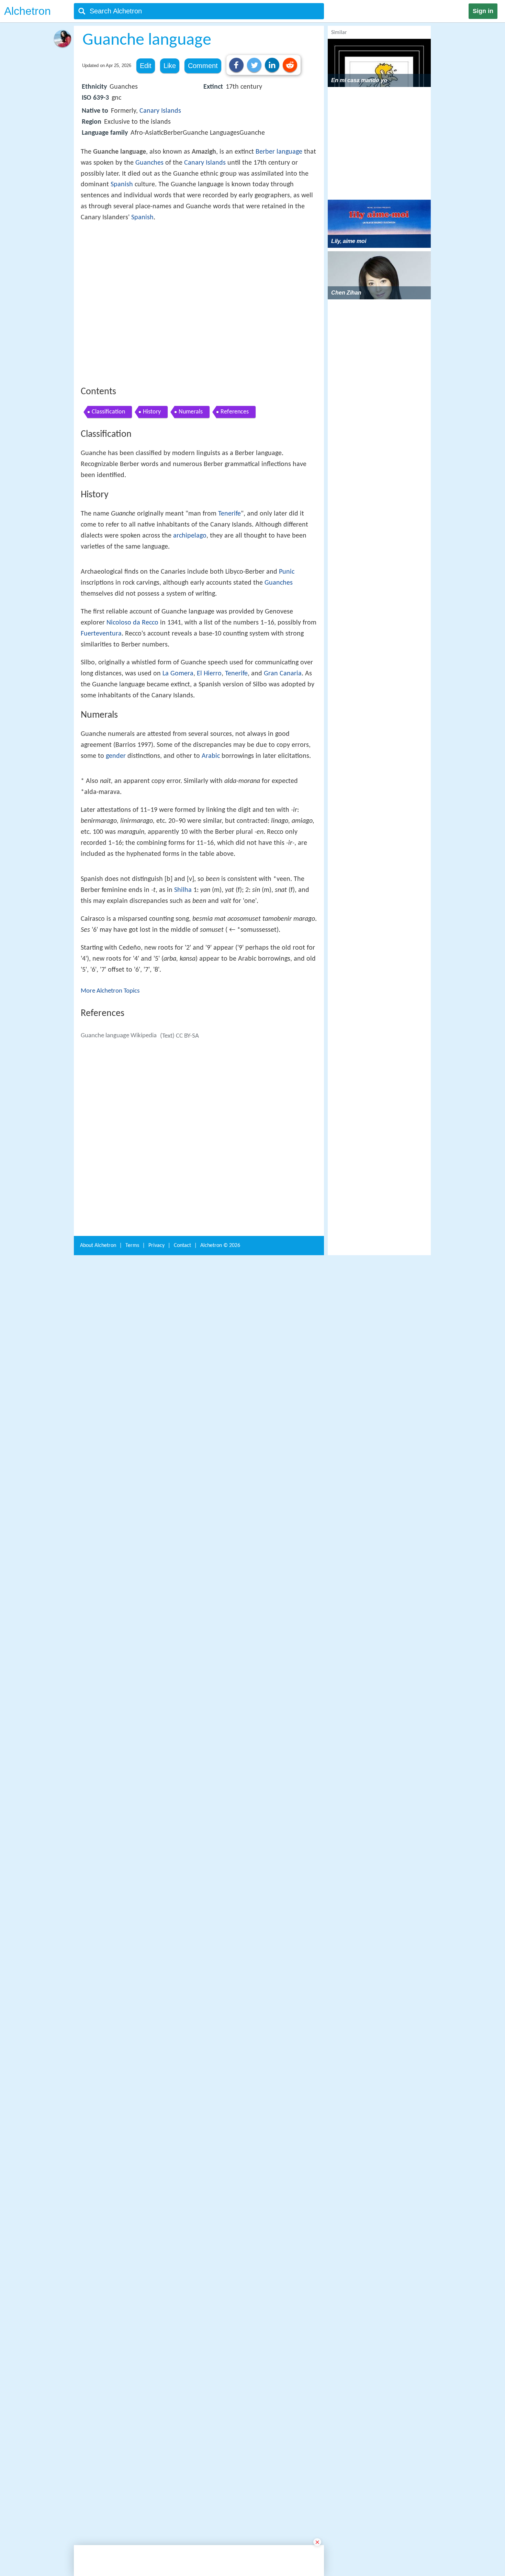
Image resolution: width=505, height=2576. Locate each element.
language (289, 152)
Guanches (149, 163)
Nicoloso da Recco (132, 853)
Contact (182, 2519)
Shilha (183, 1320)
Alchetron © (220, 2519)
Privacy (156, 2519)
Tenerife (229, 615)
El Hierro (209, 904)
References (235, 513)
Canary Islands (160, 111)
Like (170, 66)
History (152, 513)
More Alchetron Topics (110, 1421)
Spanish (122, 185)
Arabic (211, 987)
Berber (265, 152)
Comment (203, 66)
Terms (132, 2519)
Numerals (191, 513)
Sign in (483, 11)
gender (116, 987)
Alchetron (27, 11)
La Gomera (178, 904)
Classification (108, 513)
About (98, 2519)
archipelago (190, 637)
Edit (146, 66)
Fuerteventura (101, 864)
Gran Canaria (283, 904)
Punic (287, 803)
